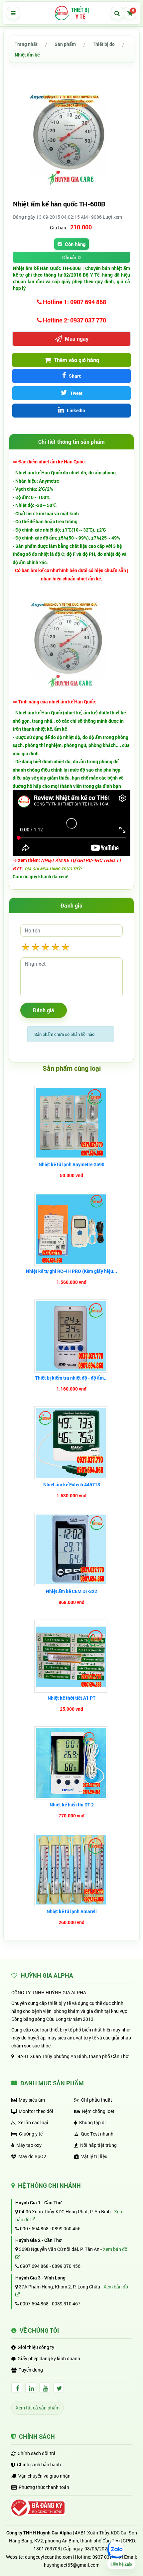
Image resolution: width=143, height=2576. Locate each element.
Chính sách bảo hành (39, 2464)
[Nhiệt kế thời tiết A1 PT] (72, 1656)
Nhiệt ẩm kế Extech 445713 (72, 1484)
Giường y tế (31, 2134)
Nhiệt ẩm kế (27, 55)
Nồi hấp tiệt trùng (98, 2145)
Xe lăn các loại (33, 2122)
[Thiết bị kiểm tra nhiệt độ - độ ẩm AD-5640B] (72, 1336)
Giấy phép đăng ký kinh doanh (49, 2358)
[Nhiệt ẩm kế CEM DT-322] (72, 1549)
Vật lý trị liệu (94, 2156)
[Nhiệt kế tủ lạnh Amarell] (72, 1870)
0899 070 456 (66, 2266)
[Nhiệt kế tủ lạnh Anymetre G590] (72, 1123)
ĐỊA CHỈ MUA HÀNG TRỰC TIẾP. (53, 869)
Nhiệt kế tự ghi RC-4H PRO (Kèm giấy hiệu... (71, 1271)
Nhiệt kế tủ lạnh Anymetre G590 (71, 1164)
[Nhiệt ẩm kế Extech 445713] (72, 1443)
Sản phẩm (65, 44)
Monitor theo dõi (36, 2111)
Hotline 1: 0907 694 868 (74, 302)
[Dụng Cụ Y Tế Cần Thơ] (71, 13)
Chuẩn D (71, 257)
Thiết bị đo (104, 44)
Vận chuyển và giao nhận (44, 2476)
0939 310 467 (66, 2304)
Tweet (76, 393)
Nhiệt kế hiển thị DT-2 (72, 1805)
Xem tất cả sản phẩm (38, 2408)
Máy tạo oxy (29, 2145)
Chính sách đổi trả (37, 2453)
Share (74, 376)
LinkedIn (75, 410)
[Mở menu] (13, 13)
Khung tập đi (92, 2122)
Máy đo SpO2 (32, 2156)
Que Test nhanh (97, 2134)
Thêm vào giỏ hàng (76, 360)
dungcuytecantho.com (48, 2557)
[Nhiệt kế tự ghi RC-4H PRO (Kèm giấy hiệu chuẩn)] (72, 1229)
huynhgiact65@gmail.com (72, 2565)
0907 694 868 (34, 2228)
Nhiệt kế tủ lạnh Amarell (72, 1911)
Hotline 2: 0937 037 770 (74, 320)
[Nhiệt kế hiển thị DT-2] (72, 1763)
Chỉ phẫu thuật (97, 2100)
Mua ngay (76, 339)
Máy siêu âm (32, 2100)
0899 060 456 (66, 2228)
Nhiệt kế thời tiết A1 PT (71, 1698)
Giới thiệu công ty (36, 2347)
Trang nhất (26, 44)
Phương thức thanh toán (44, 2487)
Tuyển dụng (31, 2370)
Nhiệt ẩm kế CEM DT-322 (71, 1591)
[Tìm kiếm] (117, 13)
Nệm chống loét (98, 2111)
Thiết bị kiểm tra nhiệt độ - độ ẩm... (71, 1378)
